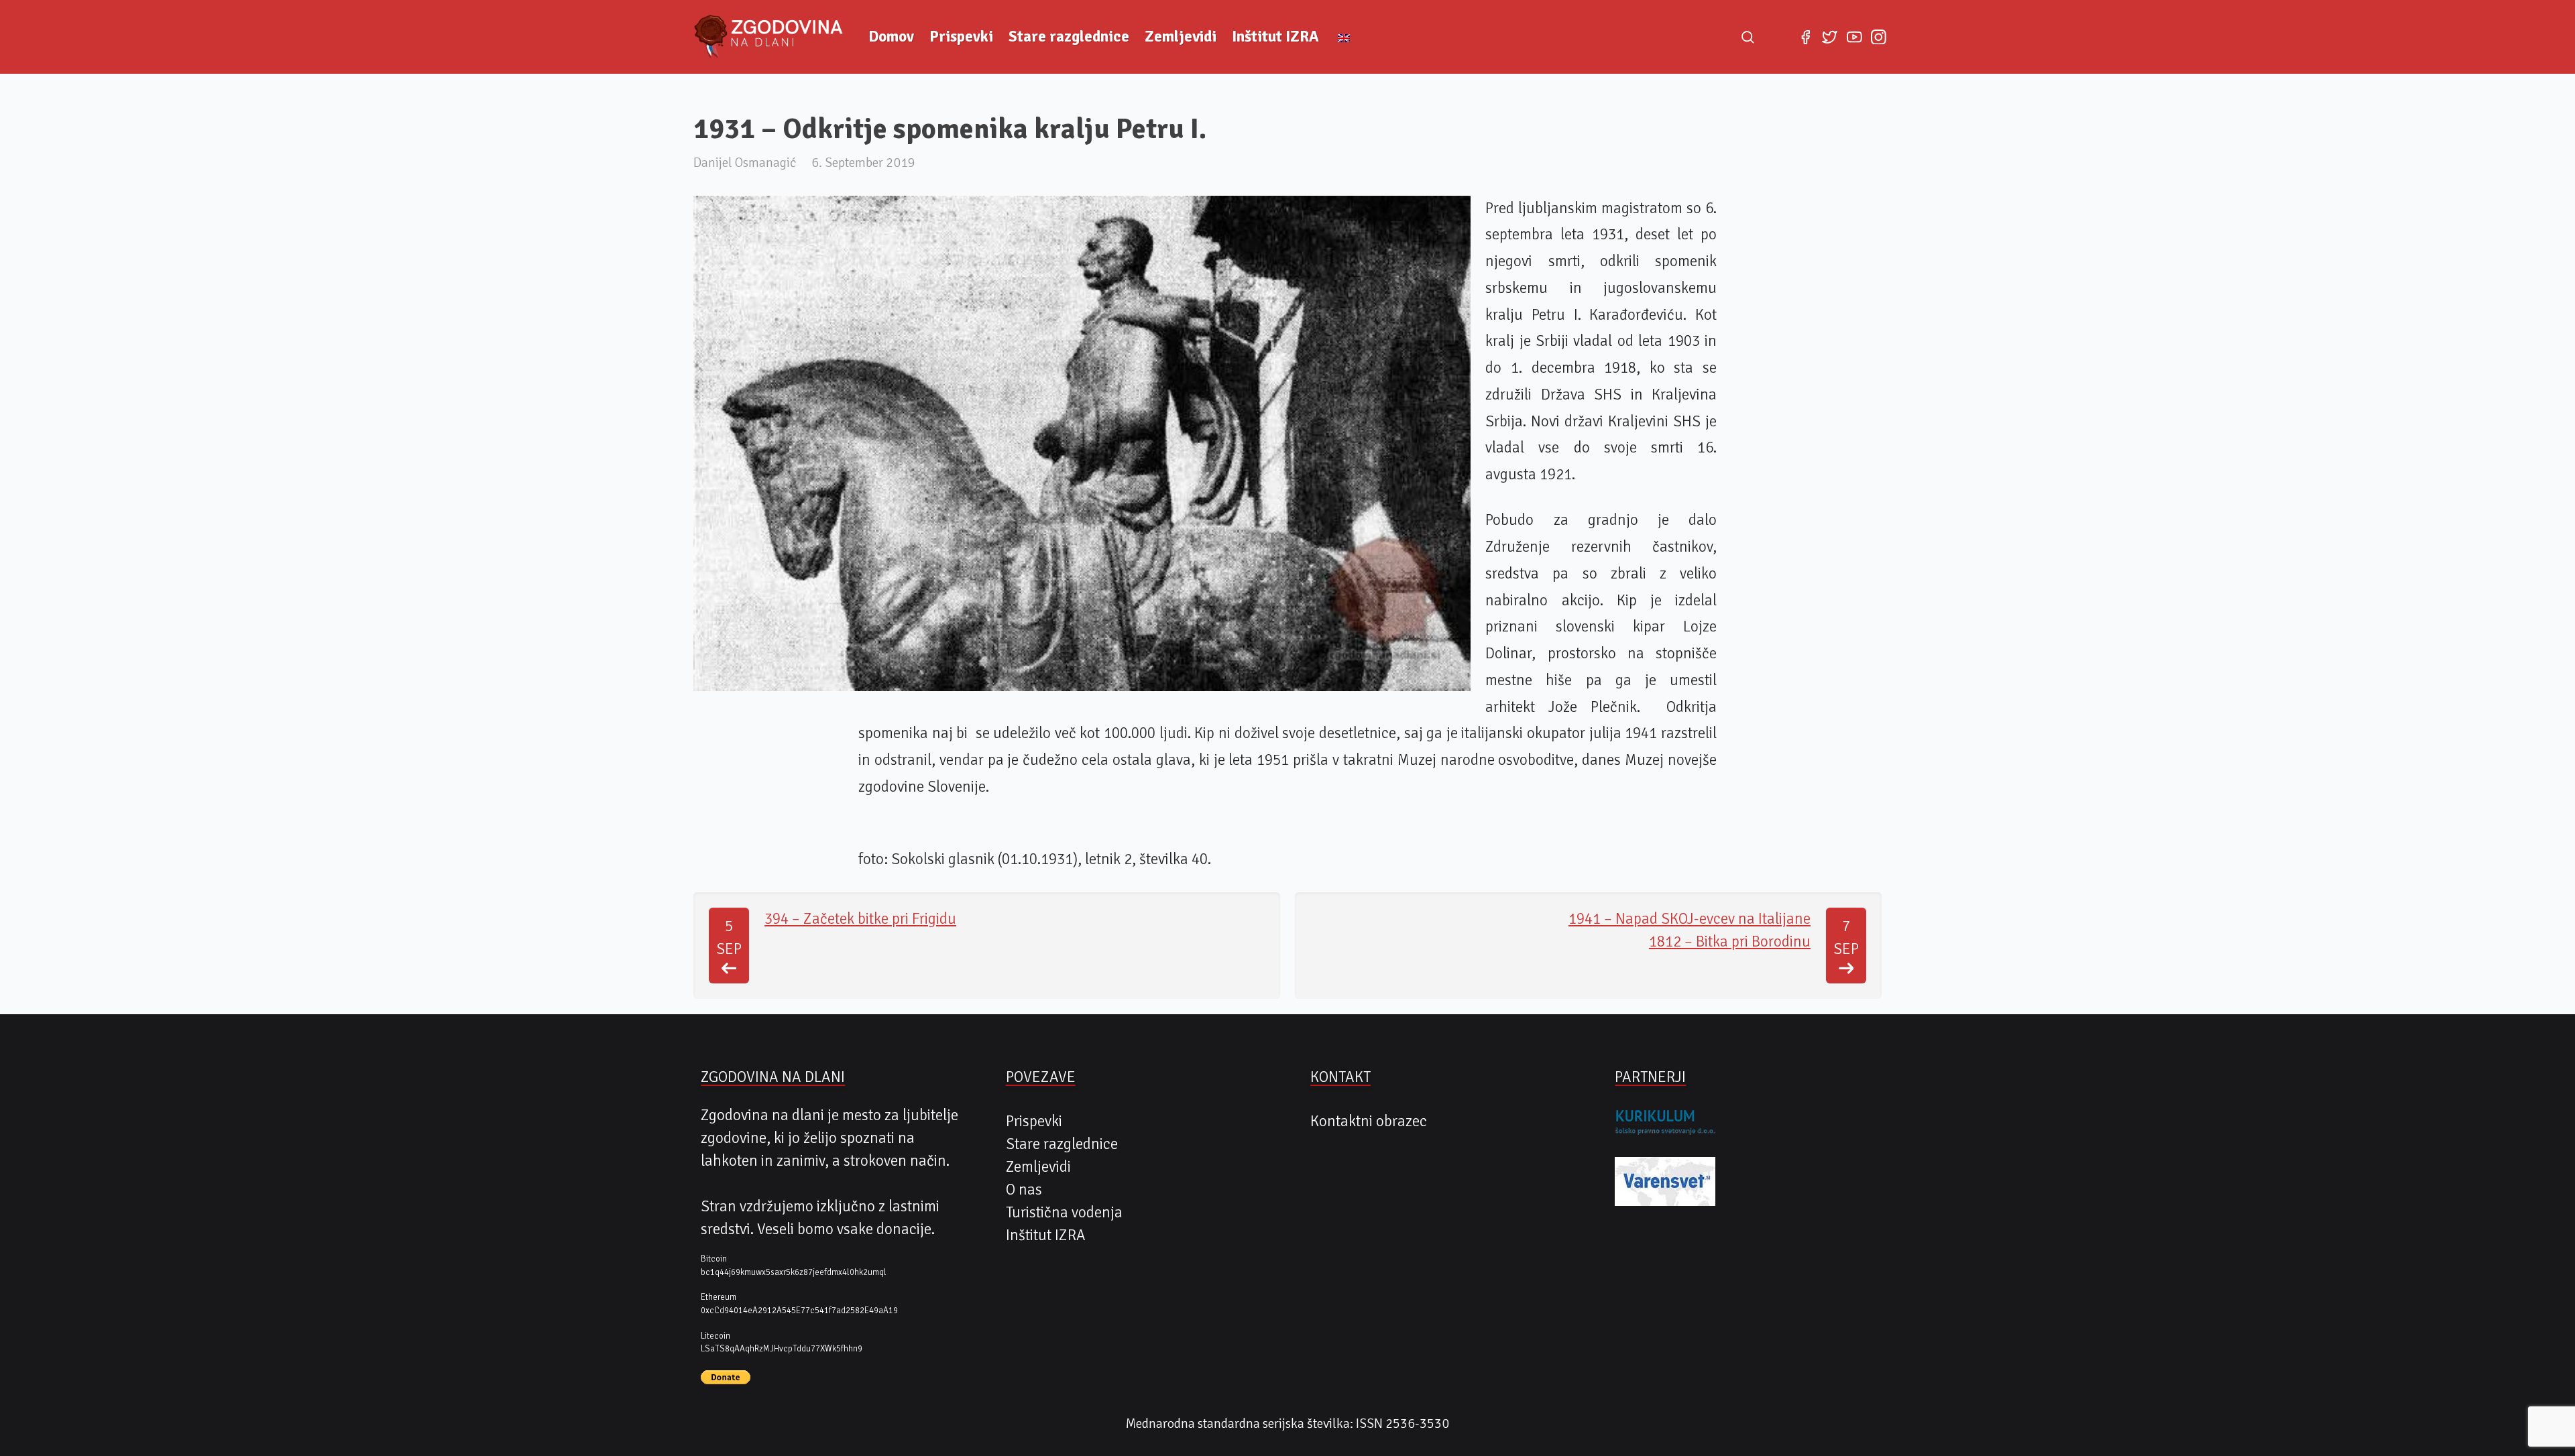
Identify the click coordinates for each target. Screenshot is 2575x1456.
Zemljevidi (1181, 37)
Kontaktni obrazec (1369, 1121)
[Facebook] (1805, 37)
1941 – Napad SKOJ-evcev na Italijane (1690, 919)
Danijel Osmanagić (745, 163)
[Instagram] (1878, 37)
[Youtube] (1854, 37)
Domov (891, 37)
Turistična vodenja (1064, 1213)
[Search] (1747, 37)
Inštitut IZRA (1275, 37)
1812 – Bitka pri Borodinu (1730, 942)
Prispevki (961, 37)
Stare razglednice (1069, 37)
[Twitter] (1830, 37)
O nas (1024, 1190)
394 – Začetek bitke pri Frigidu (860, 919)
